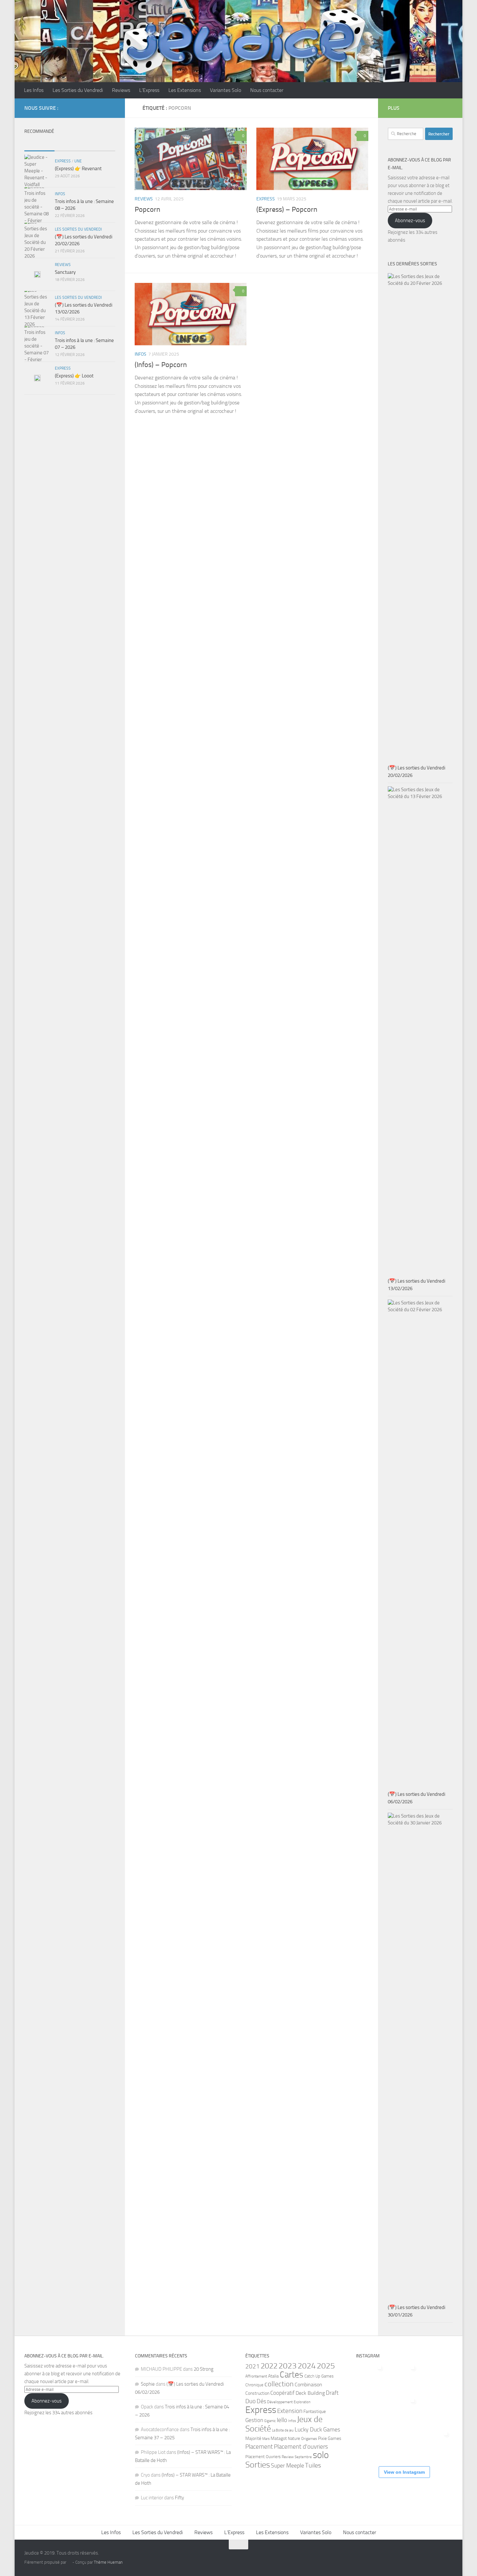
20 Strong (204, 2369)
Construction (257, 2393)
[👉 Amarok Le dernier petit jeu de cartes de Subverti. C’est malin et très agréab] (404, 2410)
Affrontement (256, 2376)
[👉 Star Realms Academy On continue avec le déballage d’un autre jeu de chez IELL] (437, 2443)
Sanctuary (65, 272)
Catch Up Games (319, 2376)
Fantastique (315, 2411)
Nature (294, 2438)
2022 (269, 2366)
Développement (280, 2402)
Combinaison (308, 2385)
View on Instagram (404, 2472)
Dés (261, 2401)
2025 (326, 2366)
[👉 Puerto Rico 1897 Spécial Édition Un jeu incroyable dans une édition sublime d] (404, 2377)
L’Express (149, 90)
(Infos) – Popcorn (161, 365)
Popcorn (147, 209)
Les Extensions (185, 90)
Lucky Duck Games (317, 2430)
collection (279, 2384)
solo (321, 2455)
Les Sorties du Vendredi (78, 90)
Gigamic (270, 2421)
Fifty (179, 2498)
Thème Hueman (108, 2562)
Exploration (302, 2402)
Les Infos (34, 90)
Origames (309, 2439)
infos (141, 354)
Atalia (273, 2376)
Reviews (121, 90)
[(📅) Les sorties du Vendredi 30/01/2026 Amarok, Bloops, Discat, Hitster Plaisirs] (371, 2443)
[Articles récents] (39, 144)
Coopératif (282, 2393)
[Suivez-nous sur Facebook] (101, 108)
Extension (290, 2411)
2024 (307, 2366)
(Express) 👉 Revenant (78, 169)
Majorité (253, 2438)
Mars (266, 2439)
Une (78, 161)
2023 (287, 2366)
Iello (282, 2420)
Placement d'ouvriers (301, 2447)
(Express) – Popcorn (287, 209)
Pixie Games (330, 2438)
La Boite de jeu (283, 2430)
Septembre (303, 2457)
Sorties (258, 2465)
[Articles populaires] (70, 144)
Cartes (292, 2375)
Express (266, 199)
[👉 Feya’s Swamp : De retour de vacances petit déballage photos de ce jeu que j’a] (371, 2377)
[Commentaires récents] (100, 144)
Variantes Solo (226, 90)
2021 (252, 2366)
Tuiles (313, 2465)
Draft (332, 2393)
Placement (259, 2447)
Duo (251, 2401)
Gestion (254, 2420)
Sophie (148, 2384)
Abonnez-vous (410, 221)
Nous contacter (267, 90)
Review (288, 2457)
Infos (292, 2421)
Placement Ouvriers (263, 2456)
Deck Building (310, 2393)
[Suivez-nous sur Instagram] (111, 108)
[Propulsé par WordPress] (69, 2562)
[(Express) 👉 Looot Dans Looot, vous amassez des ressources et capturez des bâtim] (371, 2410)
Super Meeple (287, 2466)
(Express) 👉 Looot (74, 376)
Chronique (254, 2385)
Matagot (279, 2438)
